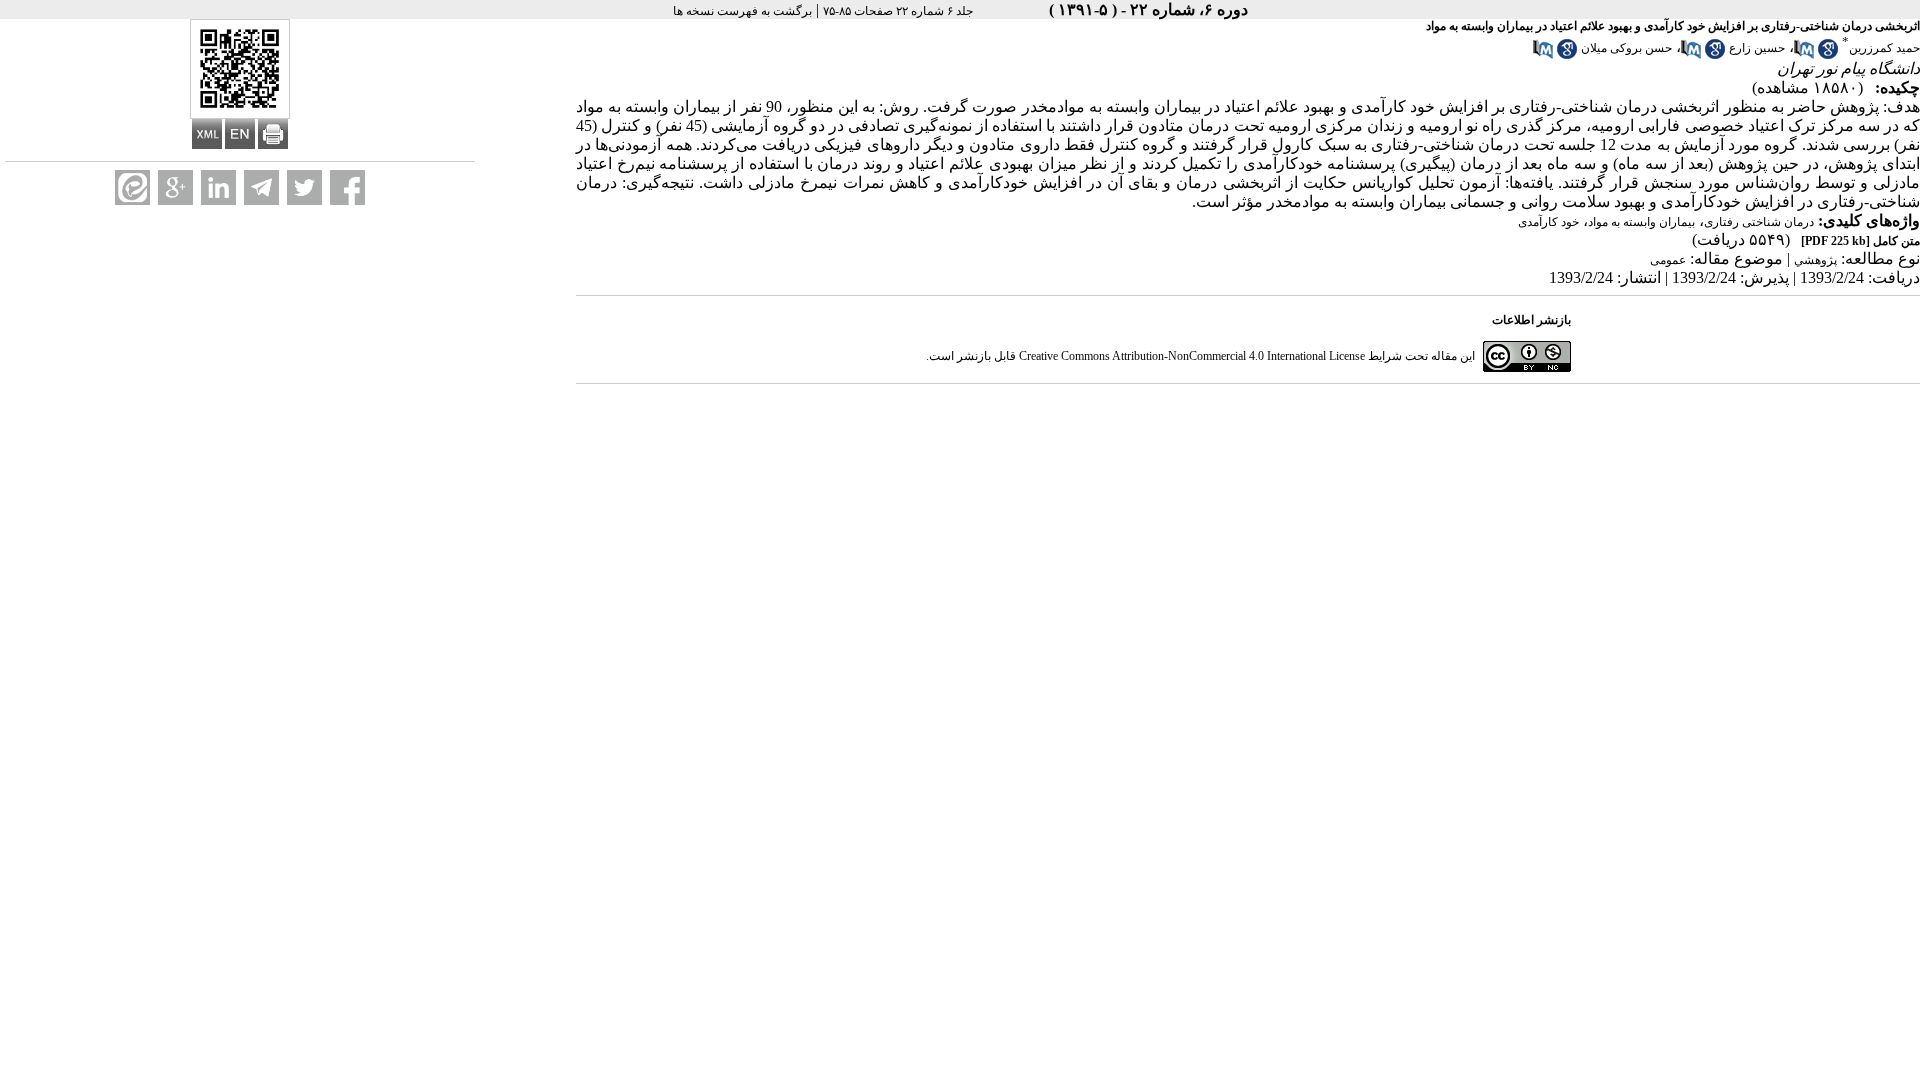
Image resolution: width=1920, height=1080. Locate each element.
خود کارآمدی (1548, 222)
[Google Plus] (175, 187)
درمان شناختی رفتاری (1759, 222)
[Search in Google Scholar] (1828, 55)
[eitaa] (132, 187)
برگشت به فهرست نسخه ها (742, 11)
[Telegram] (261, 187)
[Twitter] (304, 187)
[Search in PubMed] (1804, 55)
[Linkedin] (218, 187)
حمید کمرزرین (1884, 48)
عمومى (1668, 260)
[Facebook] (347, 187)
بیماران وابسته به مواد (1641, 222)
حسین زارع (1757, 48)
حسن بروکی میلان (1626, 48)
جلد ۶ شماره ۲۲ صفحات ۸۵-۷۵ (898, 11)
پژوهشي (1815, 260)
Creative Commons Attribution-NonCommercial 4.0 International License (1192, 356)
